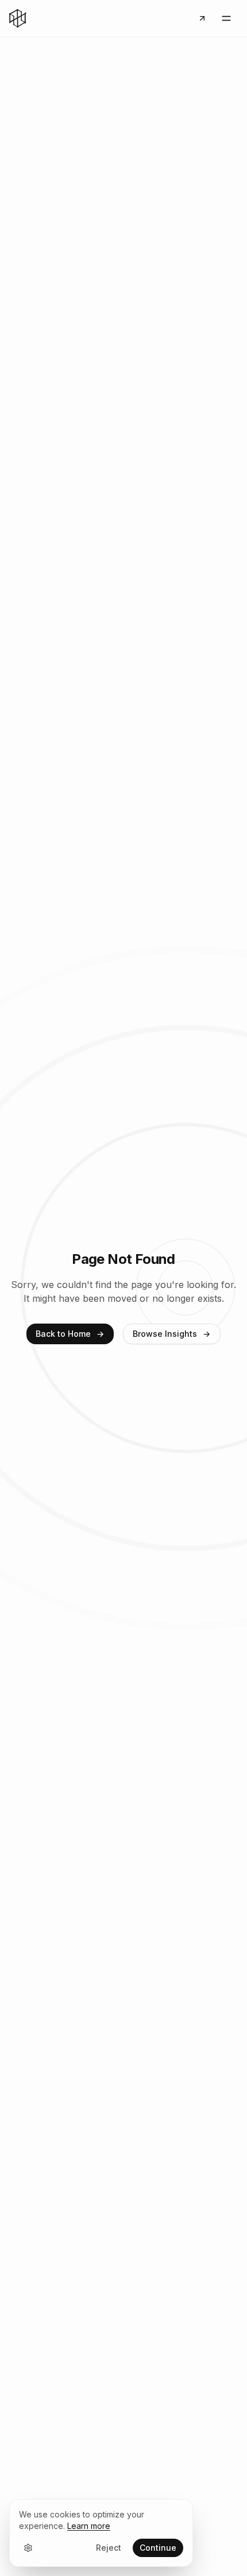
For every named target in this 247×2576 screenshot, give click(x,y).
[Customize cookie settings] (28, 2548)
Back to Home (63, 1334)
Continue (158, 2548)
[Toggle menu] (226, 18)
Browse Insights (165, 1334)
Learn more (89, 2526)
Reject (109, 2548)
